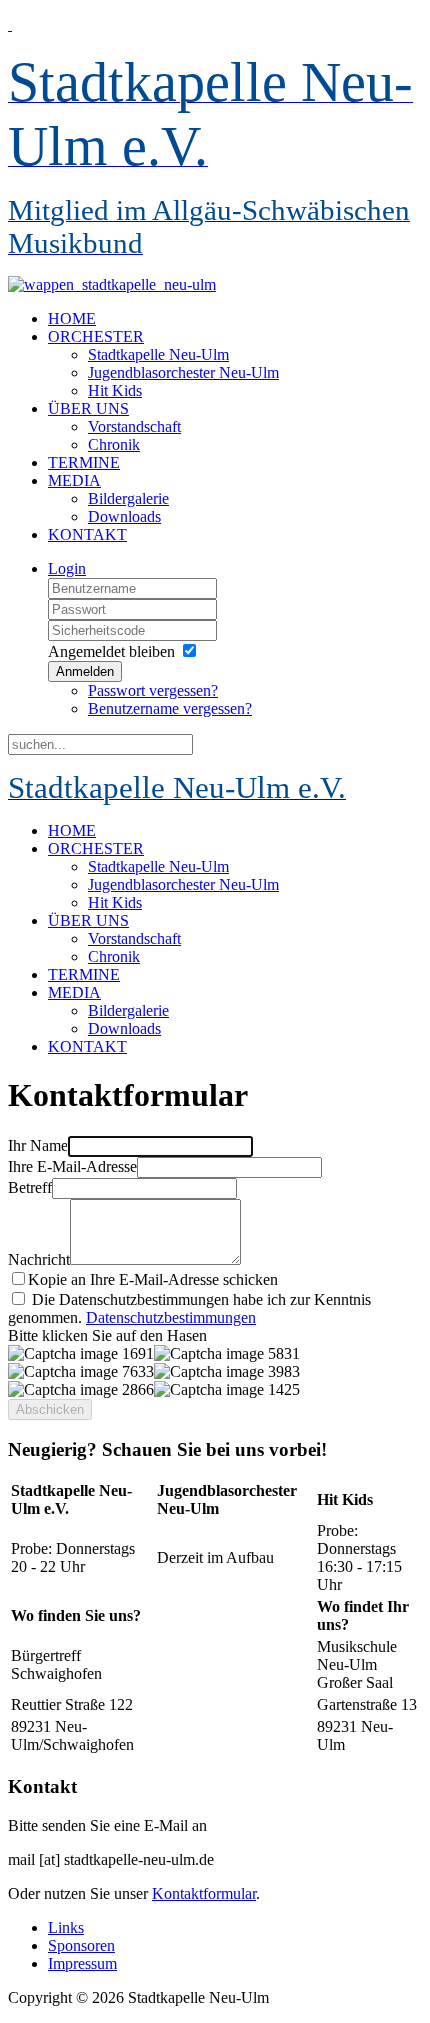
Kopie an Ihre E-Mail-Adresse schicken (153, 1279)
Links (66, 1927)
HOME (72, 318)
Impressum (82, 1963)
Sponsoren (81, 1945)
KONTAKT (87, 534)
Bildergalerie (128, 498)
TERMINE (84, 462)
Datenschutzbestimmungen (171, 1317)
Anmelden (85, 671)
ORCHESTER (96, 336)
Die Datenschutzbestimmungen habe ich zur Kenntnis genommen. (189, 1308)
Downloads (124, 516)
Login (67, 568)
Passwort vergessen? (153, 690)
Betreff (30, 1187)
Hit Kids (115, 390)
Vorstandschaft (134, 426)
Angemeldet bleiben (111, 651)
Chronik (114, 444)
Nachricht (39, 1259)
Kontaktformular (204, 1893)
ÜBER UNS (88, 408)
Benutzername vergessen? (170, 708)
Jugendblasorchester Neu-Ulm (183, 372)
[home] (112, 284)
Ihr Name (38, 1145)
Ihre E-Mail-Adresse (72, 1166)
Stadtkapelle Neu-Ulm (158, 354)
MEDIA (74, 480)
